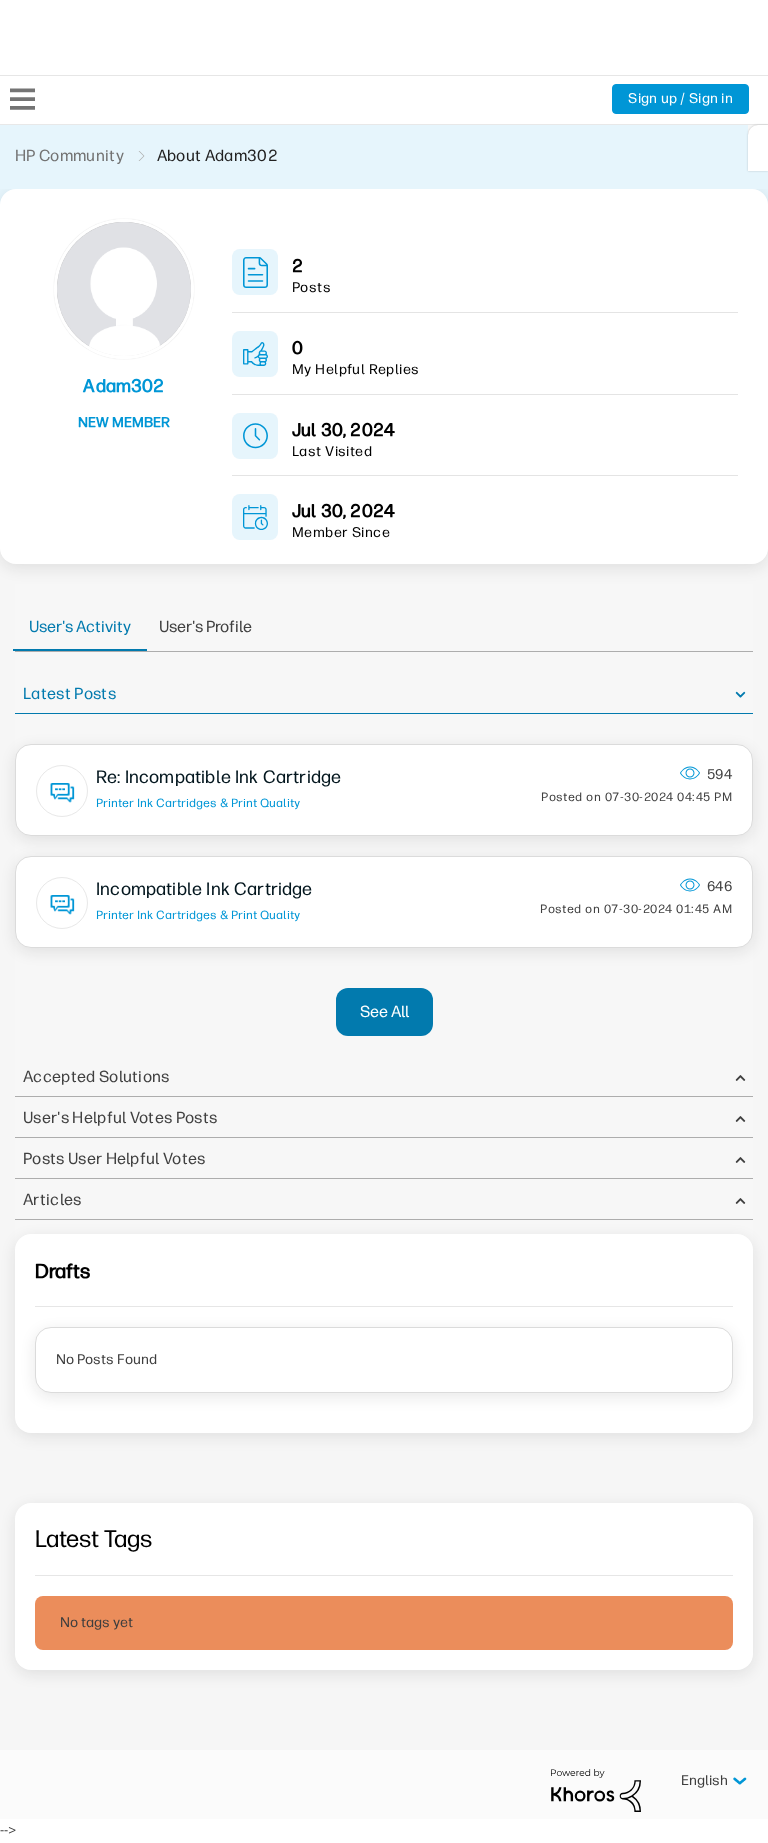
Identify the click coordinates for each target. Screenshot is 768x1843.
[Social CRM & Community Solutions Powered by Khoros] (596, 1789)
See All (384, 1011)
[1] (758, 148)
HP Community (69, 155)
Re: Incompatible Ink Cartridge (218, 777)
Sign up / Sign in (680, 98)
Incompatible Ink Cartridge (204, 889)
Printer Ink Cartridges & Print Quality (198, 803)
